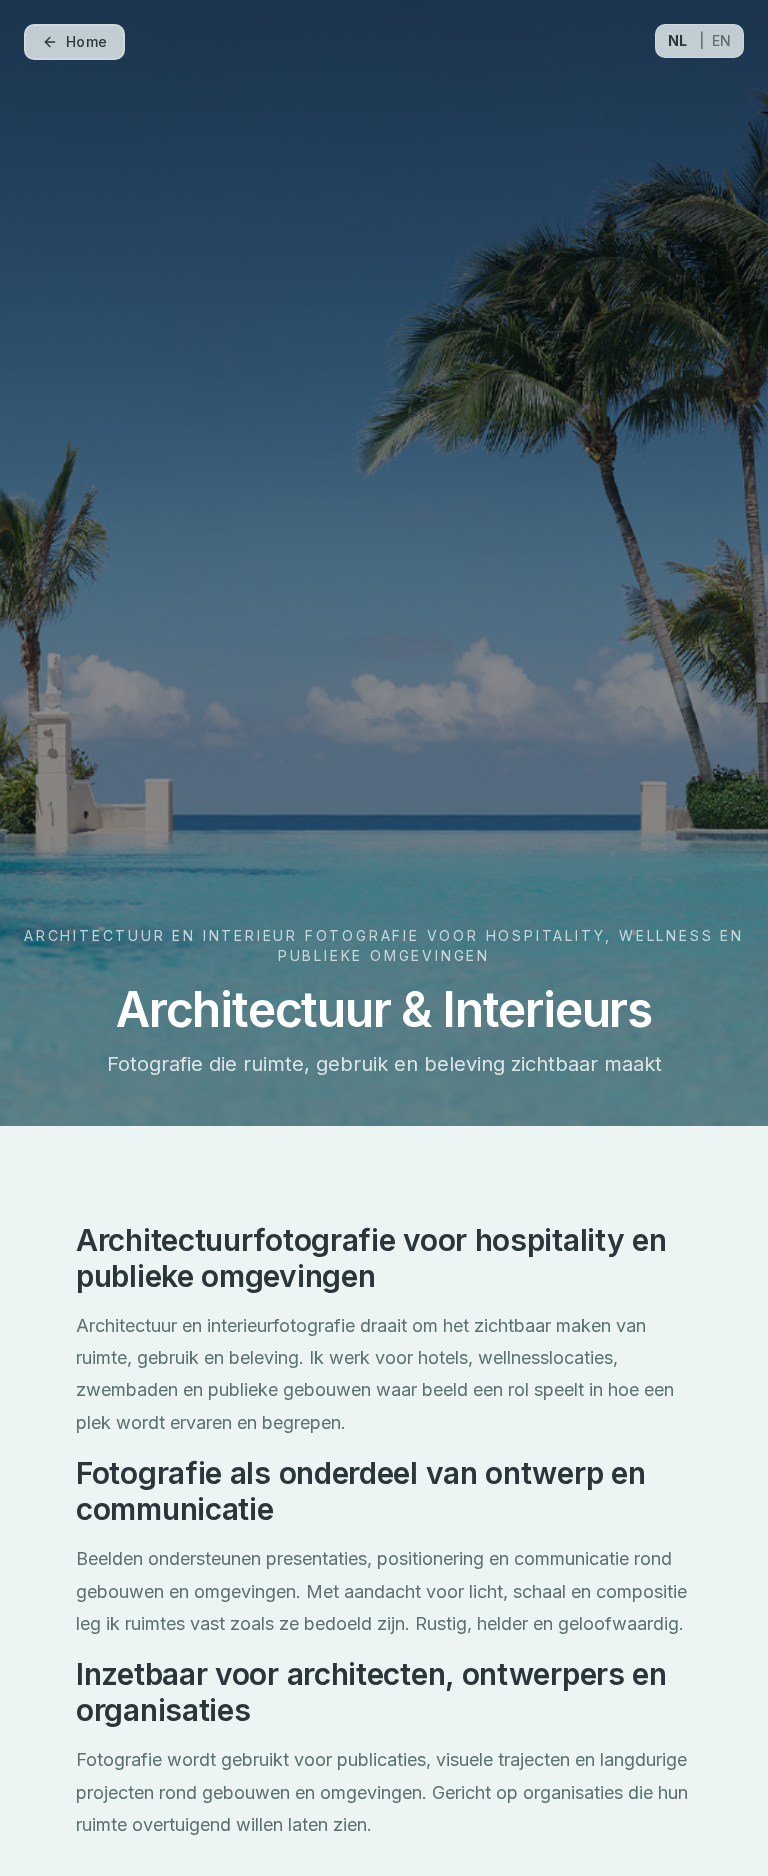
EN (721, 40)
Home (86, 41)
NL (677, 40)
